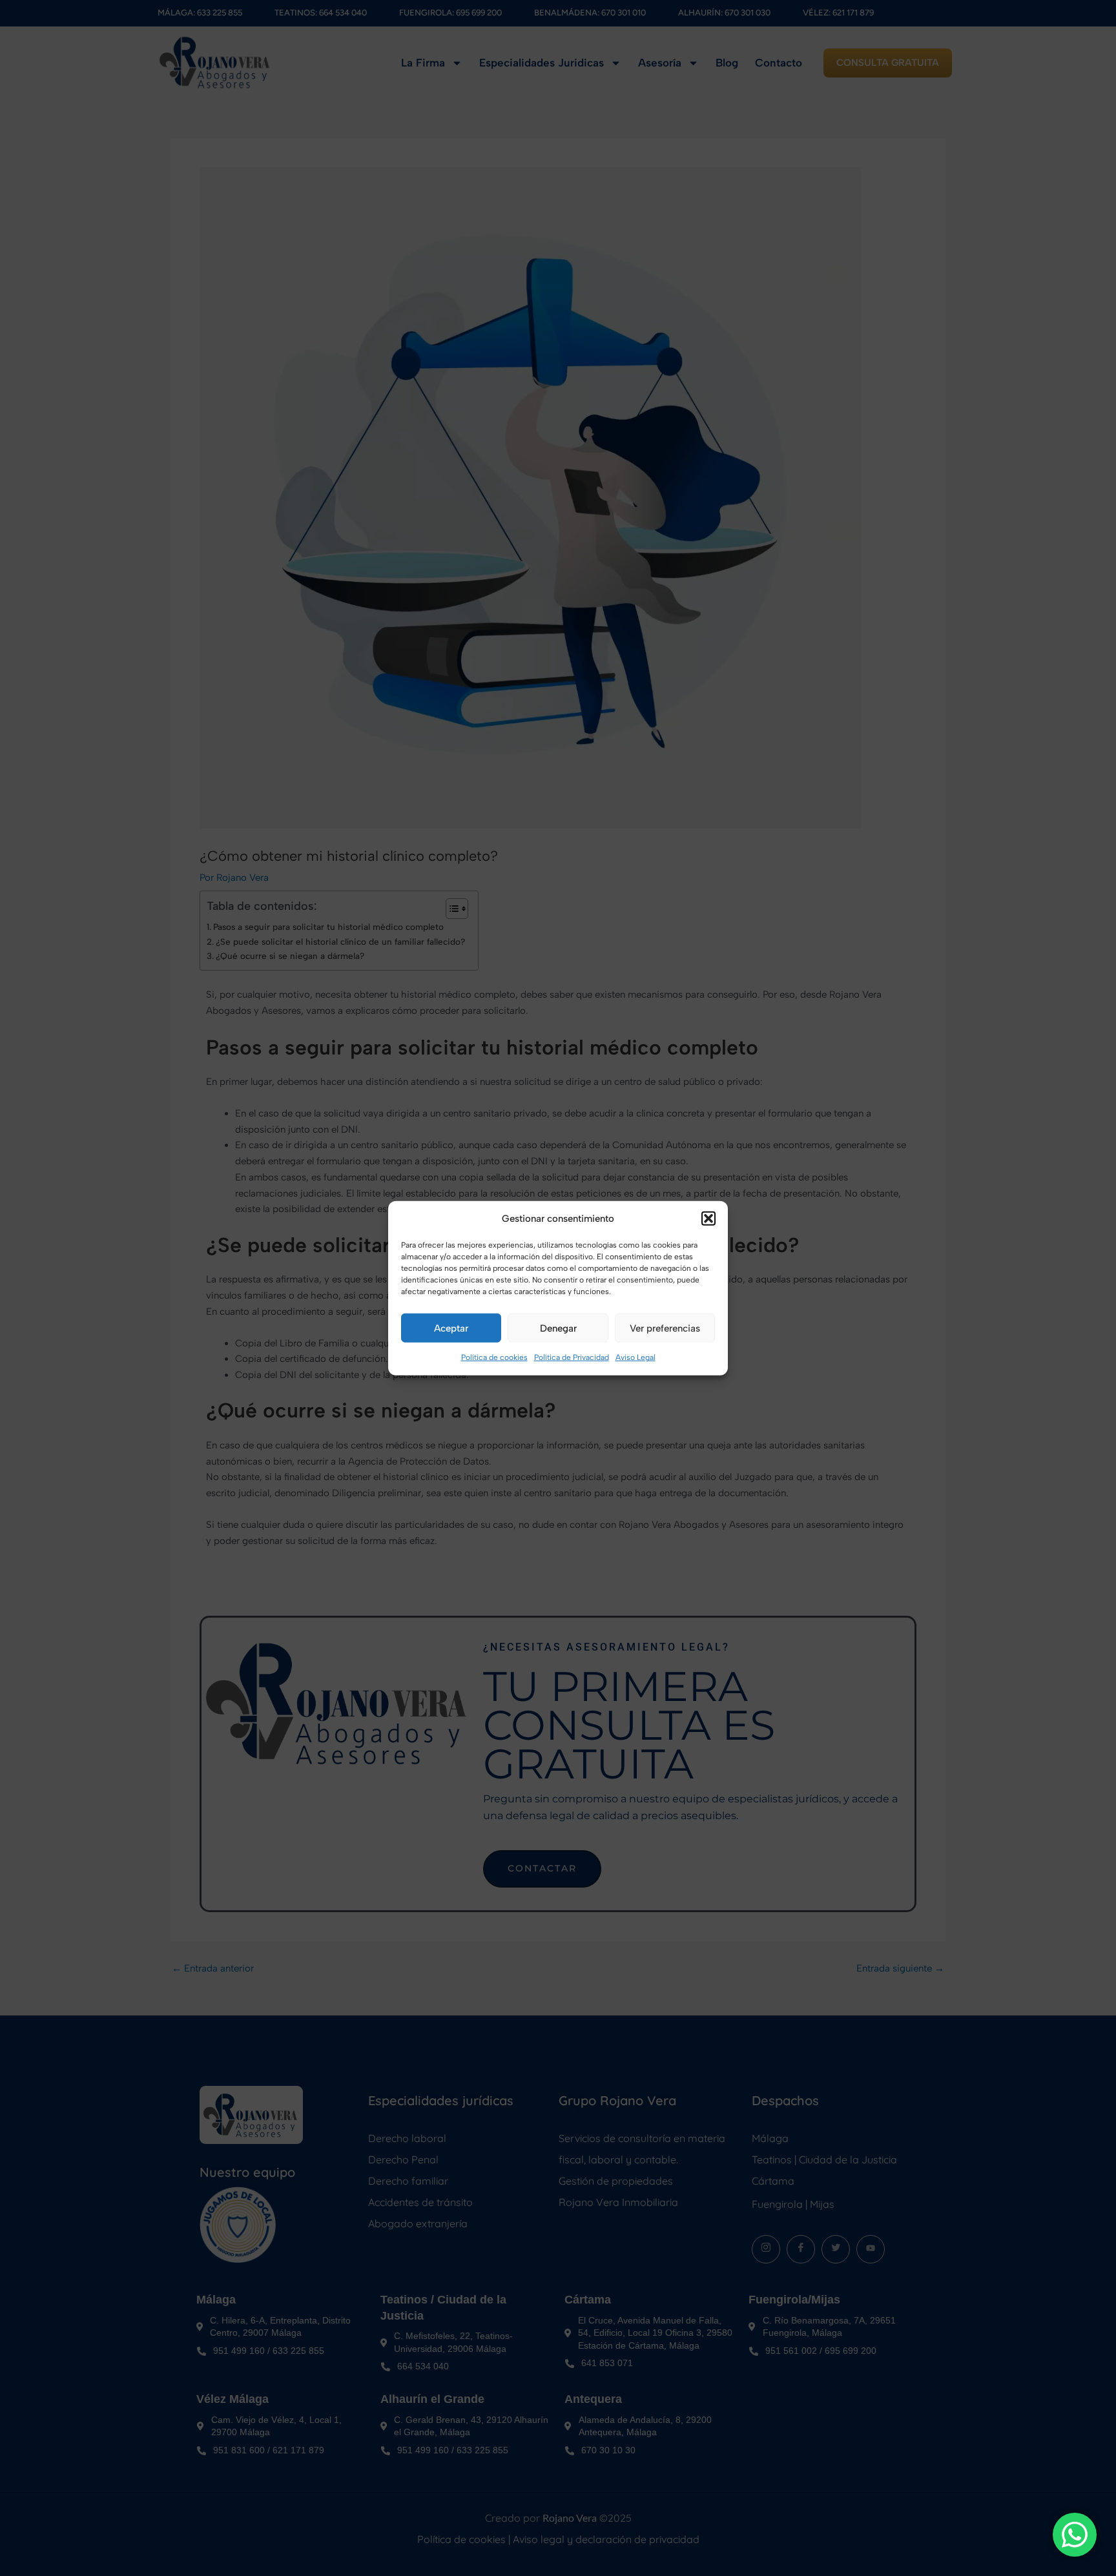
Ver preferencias (665, 1328)
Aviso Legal (635, 1357)
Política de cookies (494, 1357)
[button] (708, 1219)
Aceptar (451, 1328)
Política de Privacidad (572, 1357)
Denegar (558, 1328)
